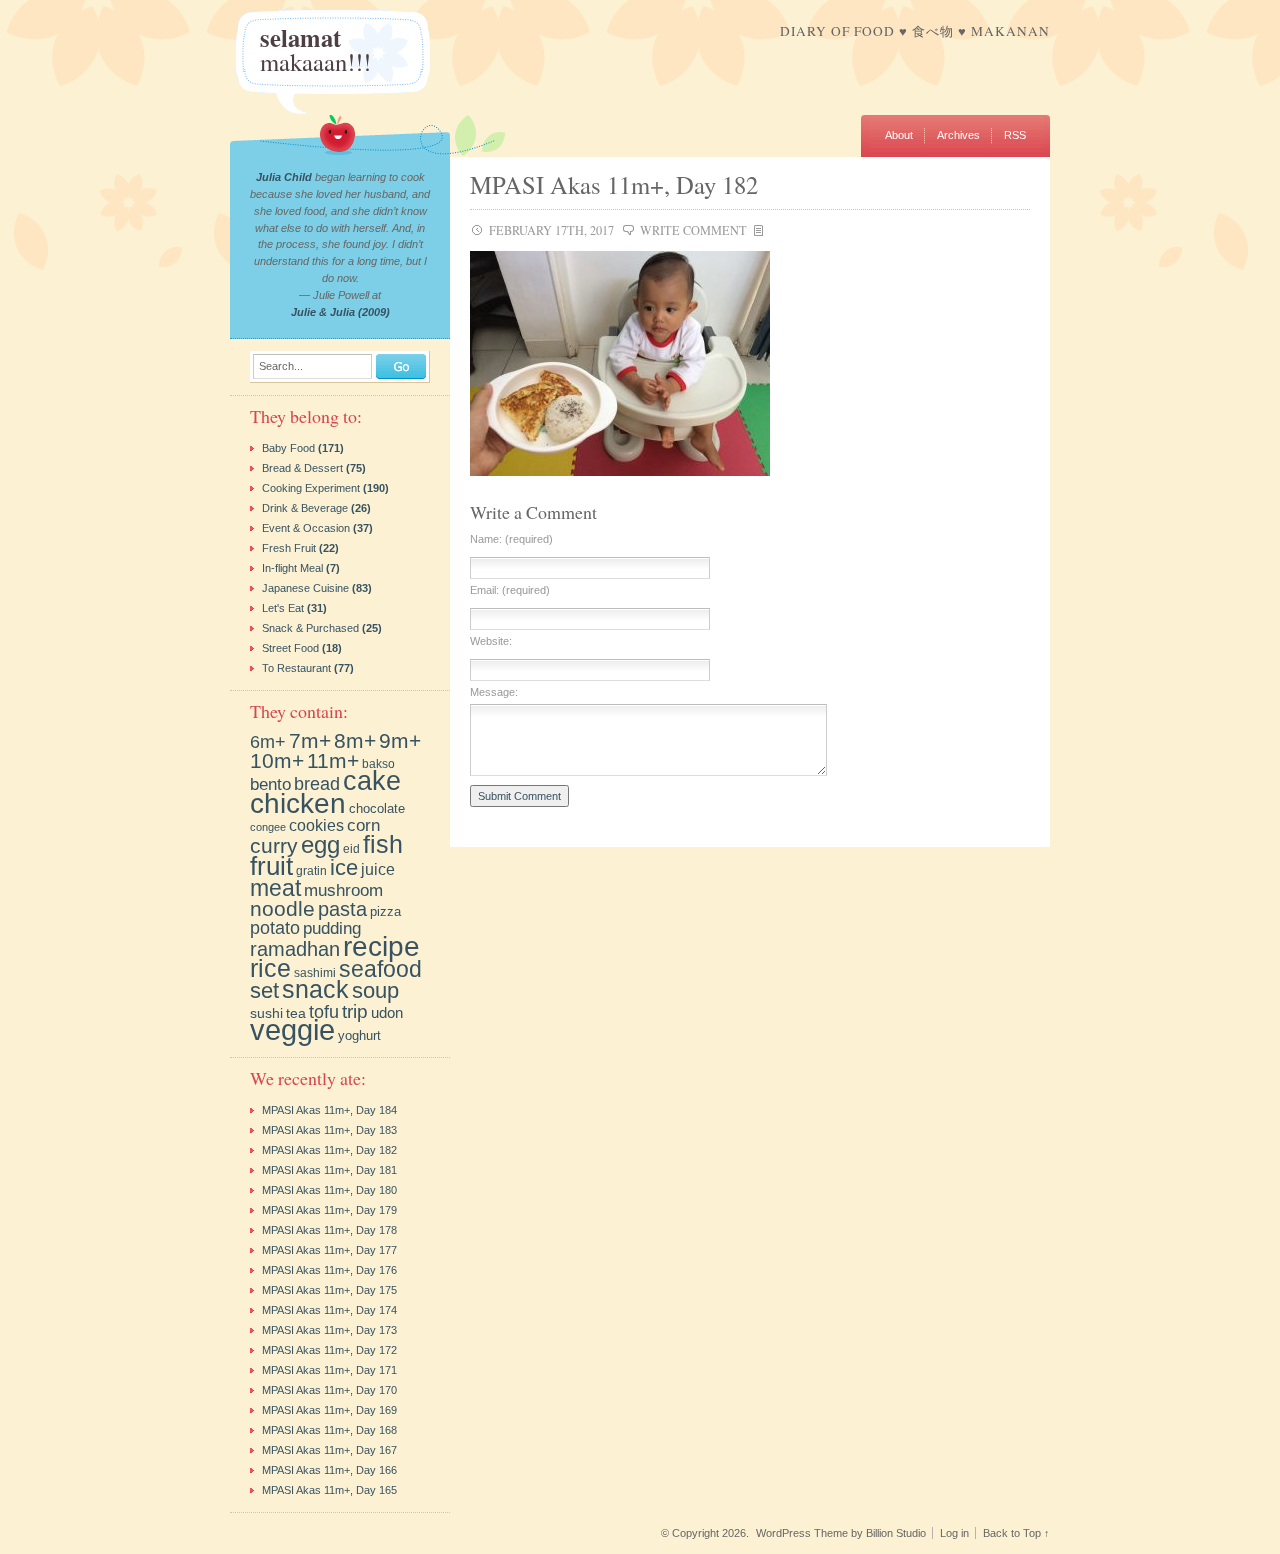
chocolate (377, 808)
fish (383, 844)
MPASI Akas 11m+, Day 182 (614, 184)
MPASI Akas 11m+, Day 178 (329, 1230)
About (899, 135)
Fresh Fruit (289, 548)
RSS (1015, 135)
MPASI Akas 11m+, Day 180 (329, 1190)
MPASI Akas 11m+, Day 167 (329, 1450)
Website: (491, 641)
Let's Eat (283, 608)
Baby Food (288, 448)
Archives (958, 135)
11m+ (333, 761)
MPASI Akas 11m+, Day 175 (329, 1290)
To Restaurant (296, 668)
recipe (381, 946)
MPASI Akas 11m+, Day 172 (329, 1350)
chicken (298, 803)
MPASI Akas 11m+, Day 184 (329, 1110)
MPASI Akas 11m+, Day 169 (329, 1410)
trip (355, 1011)
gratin (311, 871)
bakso (378, 763)
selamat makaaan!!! (315, 49)
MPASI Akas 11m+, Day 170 (329, 1390)
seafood (380, 969)
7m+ (310, 741)
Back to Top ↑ (1016, 1533)
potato (275, 928)
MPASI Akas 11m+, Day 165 (329, 1490)
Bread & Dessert (302, 468)
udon (387, 1012)
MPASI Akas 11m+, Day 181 (329, 1170)
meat (275, 888)
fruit (271, 866)
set (264, 991)
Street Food (290, 648)
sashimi (315, 973)
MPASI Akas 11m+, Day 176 (329, 1270)
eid (351, 849)
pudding (332, 928)
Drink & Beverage (305, 508)
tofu (324, 1012)
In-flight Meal (292, 568)
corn (363, 825)
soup (375, 990)
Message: (494, 692)
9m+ (400, 741)
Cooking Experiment (311, 488)
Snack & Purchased (310, 628)
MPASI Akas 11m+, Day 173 (329, 1330)
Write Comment (693, 230)
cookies (316, 825)
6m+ (268, 741)
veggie (292, 1029)
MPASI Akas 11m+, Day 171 (329, 1370)
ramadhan (295, 949)
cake (372, 780)
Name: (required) (511, 539)
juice (378, 869)
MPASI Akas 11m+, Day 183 (329, 1130)
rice (270, 968)
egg (320, 844)
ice (344, 868)
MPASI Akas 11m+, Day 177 (329, 1250)
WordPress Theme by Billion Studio (841, 1533)
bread (317, 784)
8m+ (355, 740)
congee (268, 827)
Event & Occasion (306, 528)
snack (315, 989)
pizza (385, 911)
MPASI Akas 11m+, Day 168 (329, 1430)
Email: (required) (510, 590)
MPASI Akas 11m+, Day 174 (329, 1310)
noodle (282, 909)
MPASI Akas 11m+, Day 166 (329, 1470)
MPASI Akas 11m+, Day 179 (329, 1210)
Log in (954, 1533)
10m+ (277, 760)
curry (274, 845)
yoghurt (359, 1035)
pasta (342, 909)
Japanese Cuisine (305, 588)
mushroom (343, 890)
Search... (281, 366)
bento (270, 784)
